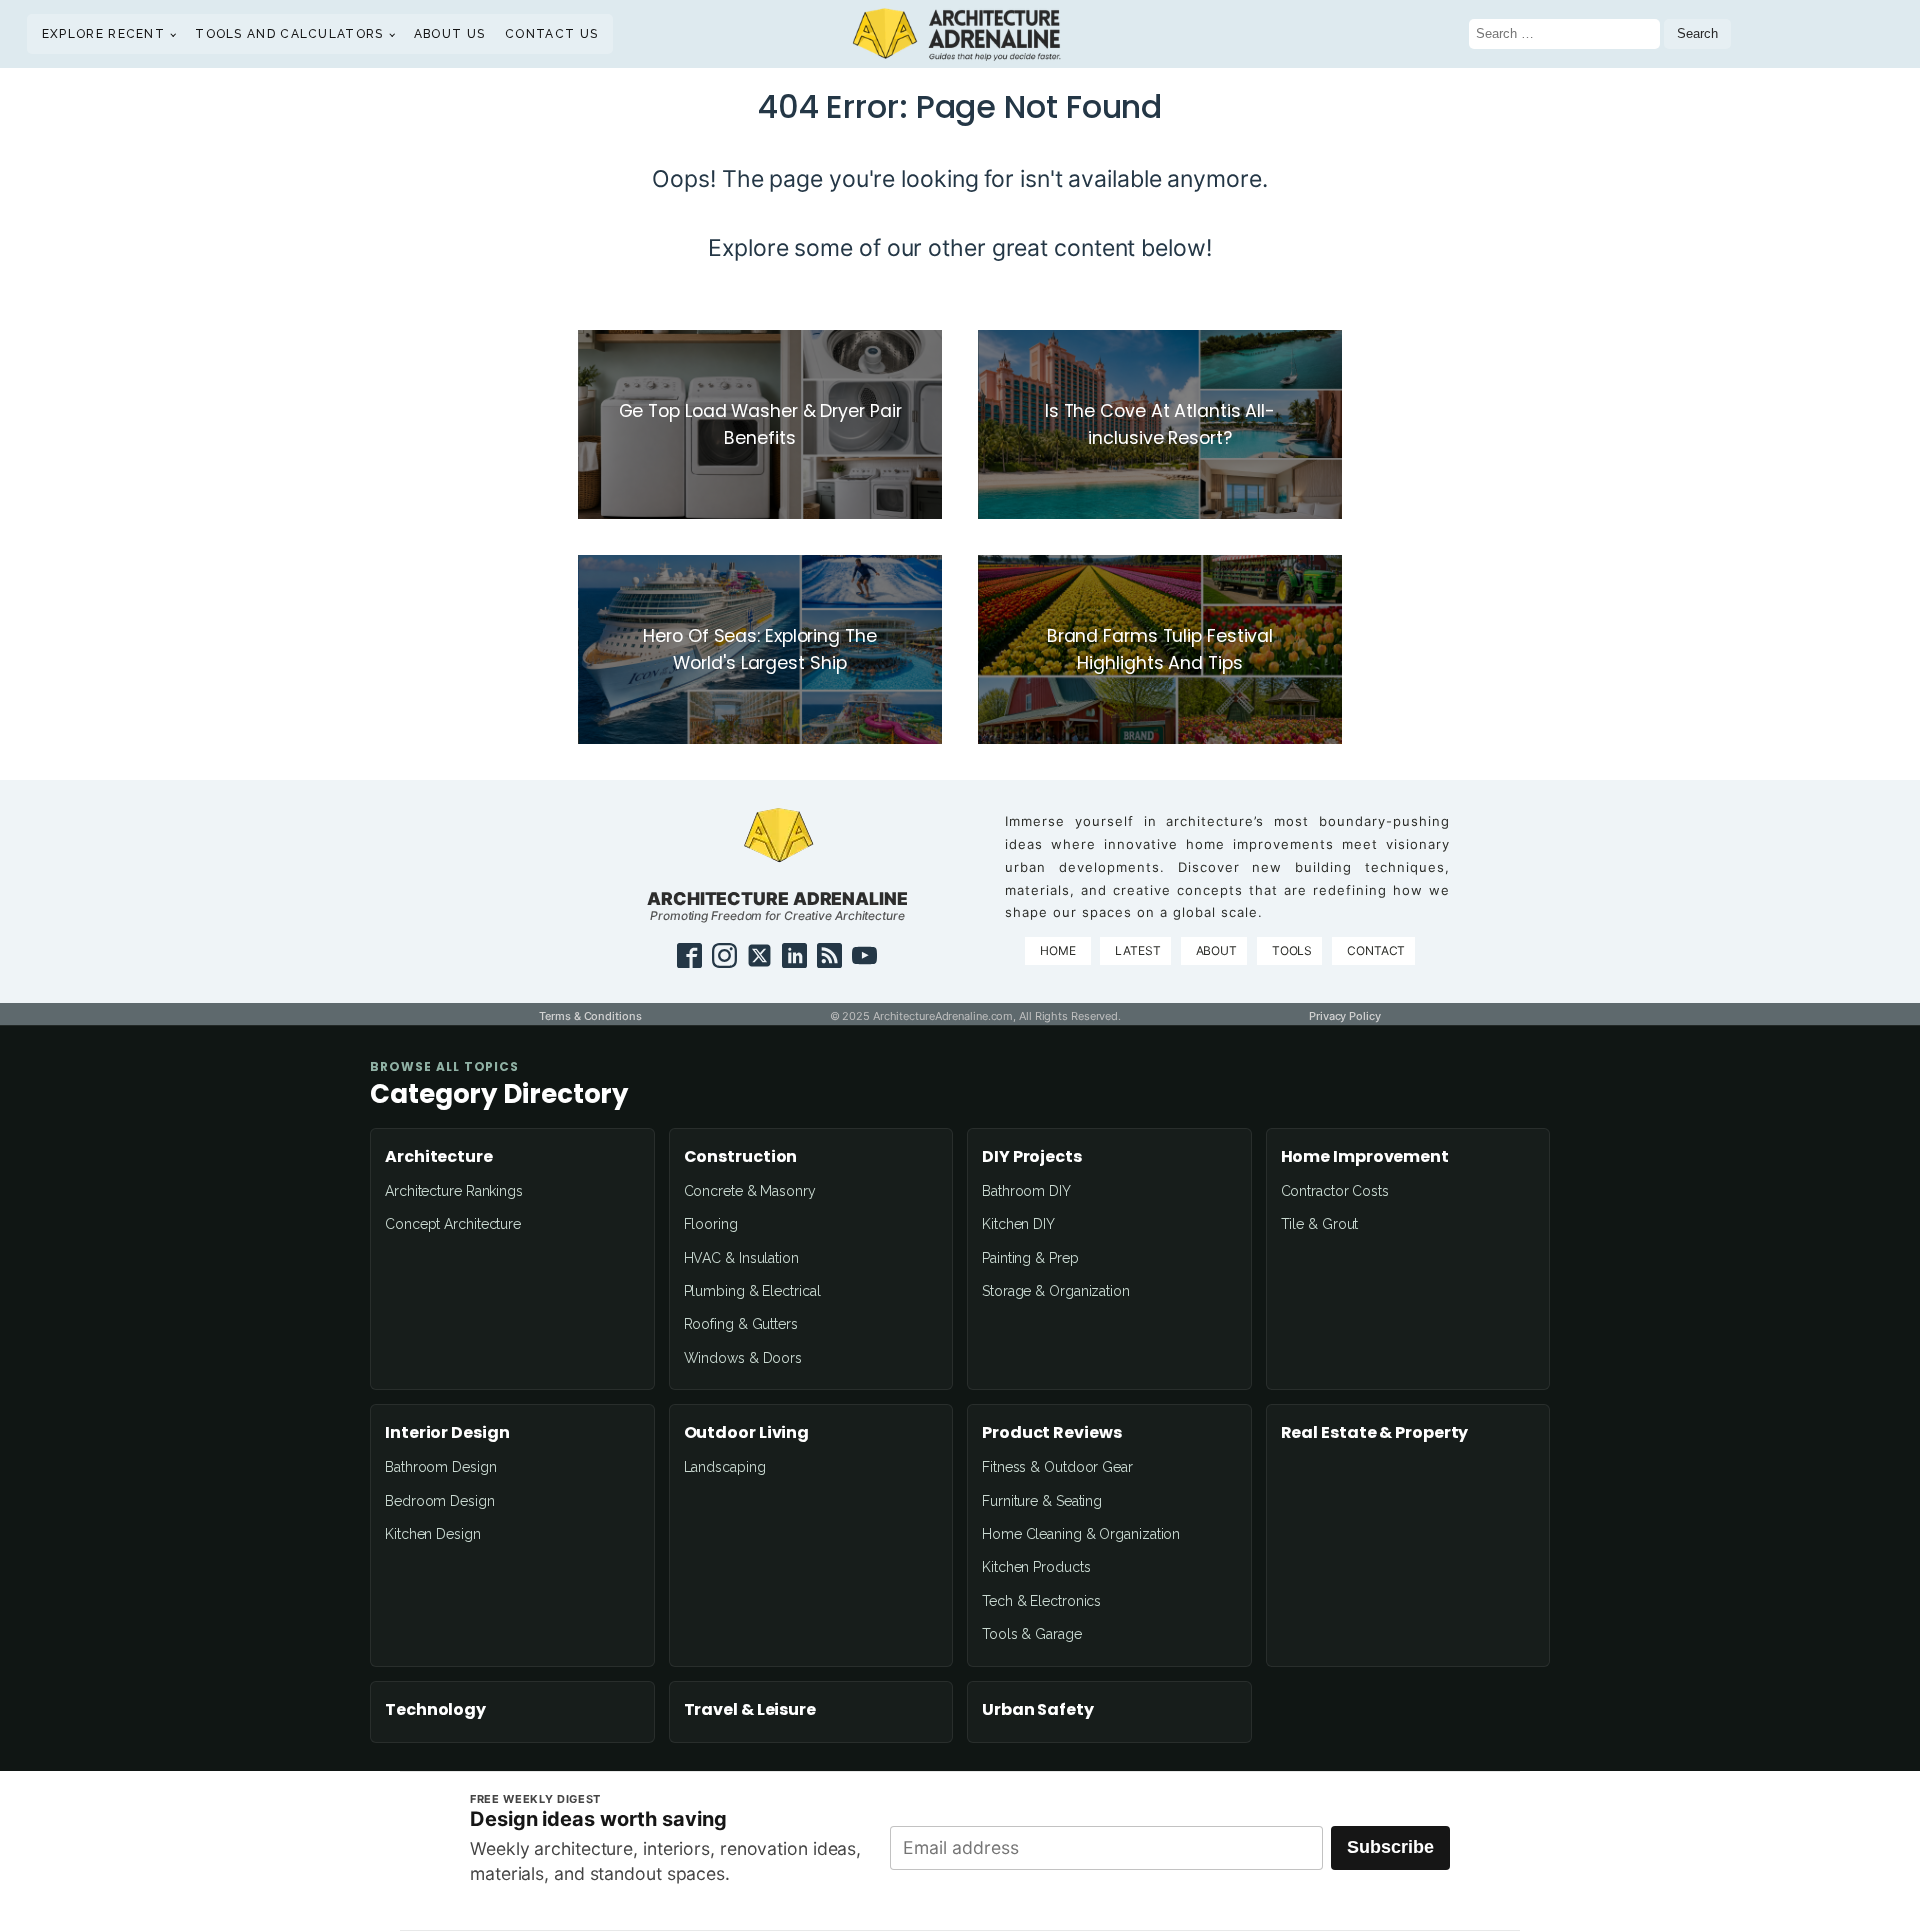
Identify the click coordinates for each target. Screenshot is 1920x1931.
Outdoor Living (747, 1433)
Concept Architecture (453, 1224)
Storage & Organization (1056, 1291)
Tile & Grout (1320, 1224)
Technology (435, 1710)
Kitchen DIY (1018, 1224)
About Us (449, 34)
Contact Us (551, 34)
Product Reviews (1052, 1433)
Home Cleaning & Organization (1081, 1534)
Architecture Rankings (454, 1191)
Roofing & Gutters (741, 1324)
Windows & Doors (743, 1358)
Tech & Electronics (1041, 1601)
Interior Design (447, 1433)
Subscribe (1390, 1847)
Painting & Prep (1030, 1258)
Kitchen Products (1036, 1567)
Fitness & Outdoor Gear (1057, 1467)
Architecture (439, 1157)
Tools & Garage (1032, 1634)
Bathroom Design (441, 1467)
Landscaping (725, 1467)
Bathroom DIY (1026, 1191)
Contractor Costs (1335, 1191)
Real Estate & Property (1375, 1433)
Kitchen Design (433, 1534)
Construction (741, 1157)
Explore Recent (103, 34)
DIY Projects (1032, 1157)
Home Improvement (1365, 1157)
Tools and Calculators (289, 34)
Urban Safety (1038, 1710)
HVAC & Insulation (741, 1258)
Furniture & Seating (1042, 1501)
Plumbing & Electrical (752, 1291)
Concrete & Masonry (750, 1191)
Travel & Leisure (750, 1710)
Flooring (711, 1224)
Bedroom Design (440, 1501)
